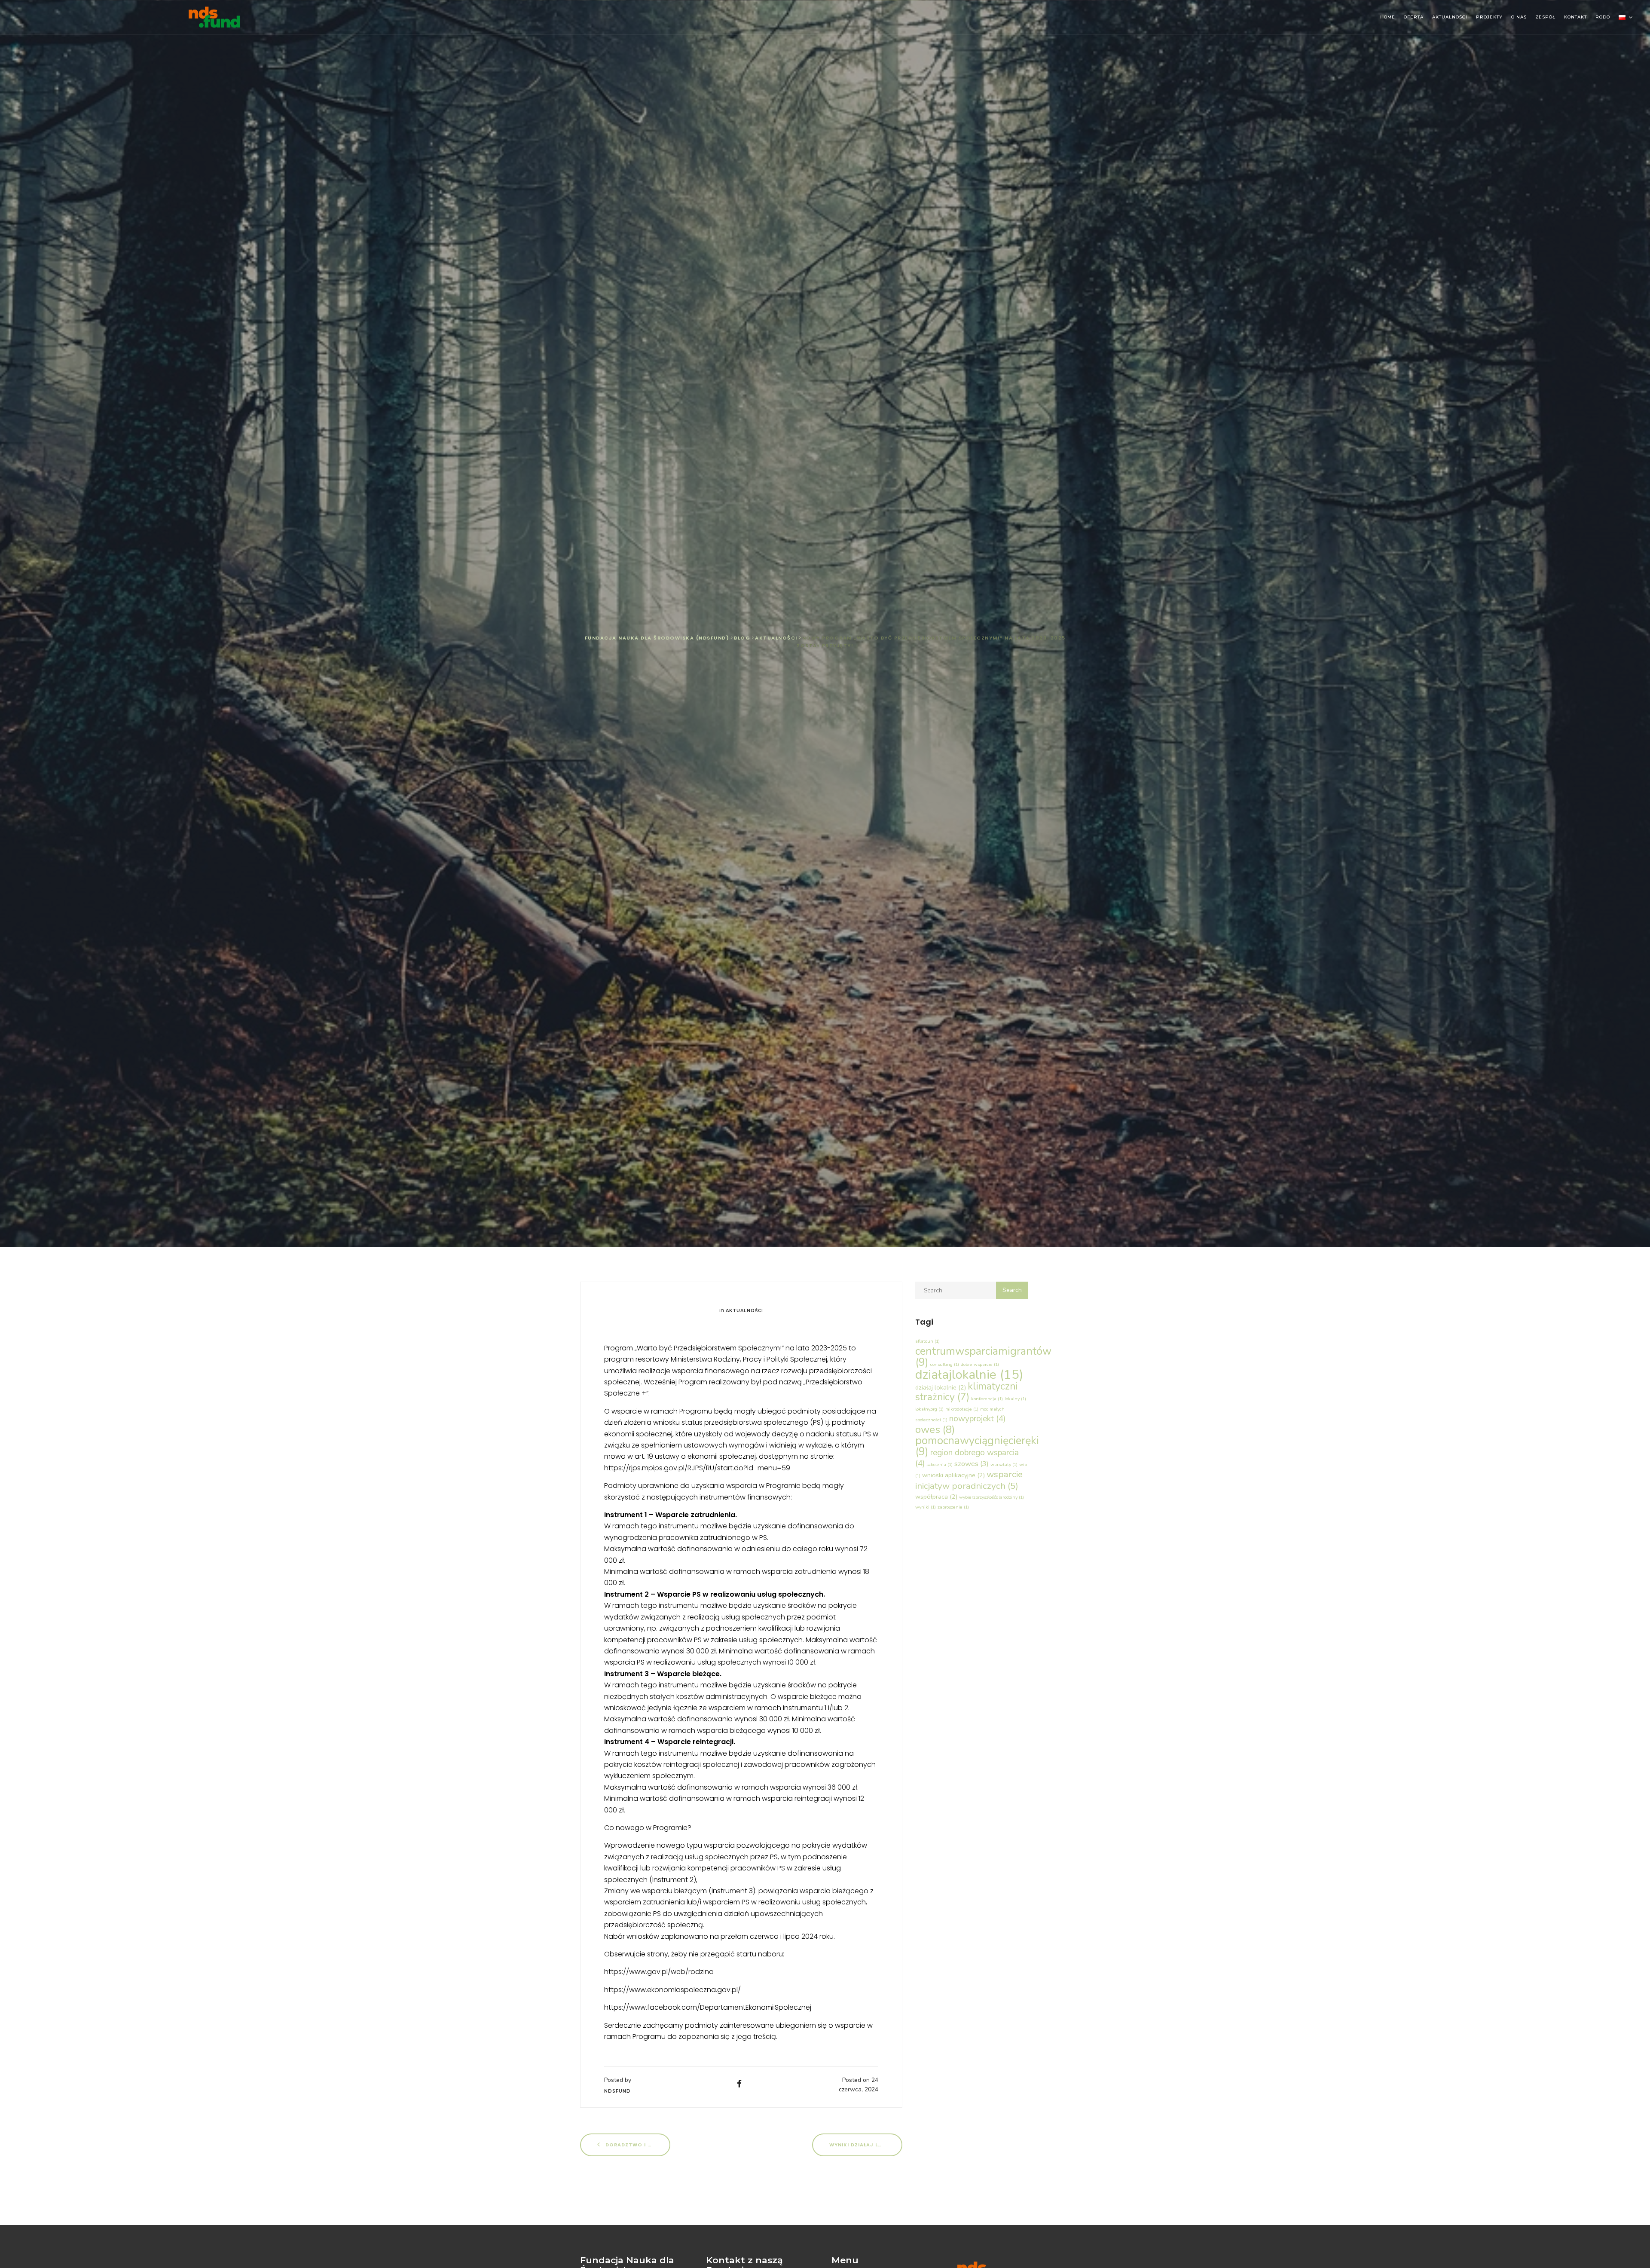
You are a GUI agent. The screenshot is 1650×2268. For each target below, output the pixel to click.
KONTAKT (1575, 17)
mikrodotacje (962, 1409)
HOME (1388, 17)
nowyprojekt (977, 1419)
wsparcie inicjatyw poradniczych (969, 1480)
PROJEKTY (1489, 17)
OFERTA (1414, 17)
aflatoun (927, 1341)
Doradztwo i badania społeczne (637, 2145)
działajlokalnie (969, 1374)
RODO (1603, 17)
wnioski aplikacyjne (953, 1475)
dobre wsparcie (980, 1364)
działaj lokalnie (941, 1387)
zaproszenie (953, 1507)
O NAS (1519, 17)
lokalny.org (929, 1409)
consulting (945, 1364)
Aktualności (744, 1311)
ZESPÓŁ (1545, 17)
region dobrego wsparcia (967, 1458)
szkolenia (940, 1465)
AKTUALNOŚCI (1450, 17)
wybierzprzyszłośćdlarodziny (992, 1497)
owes (935, 1430)
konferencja (987, 1399)
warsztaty (1004, 1465)
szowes (972, 1464)
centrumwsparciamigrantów (983, 1357)
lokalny (1015, 1399)
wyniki (926, 1507)
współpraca (936, 1497)
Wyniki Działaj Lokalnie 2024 (866, 2145)
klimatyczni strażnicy (966, 1392)
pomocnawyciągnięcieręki (977, 1446)
